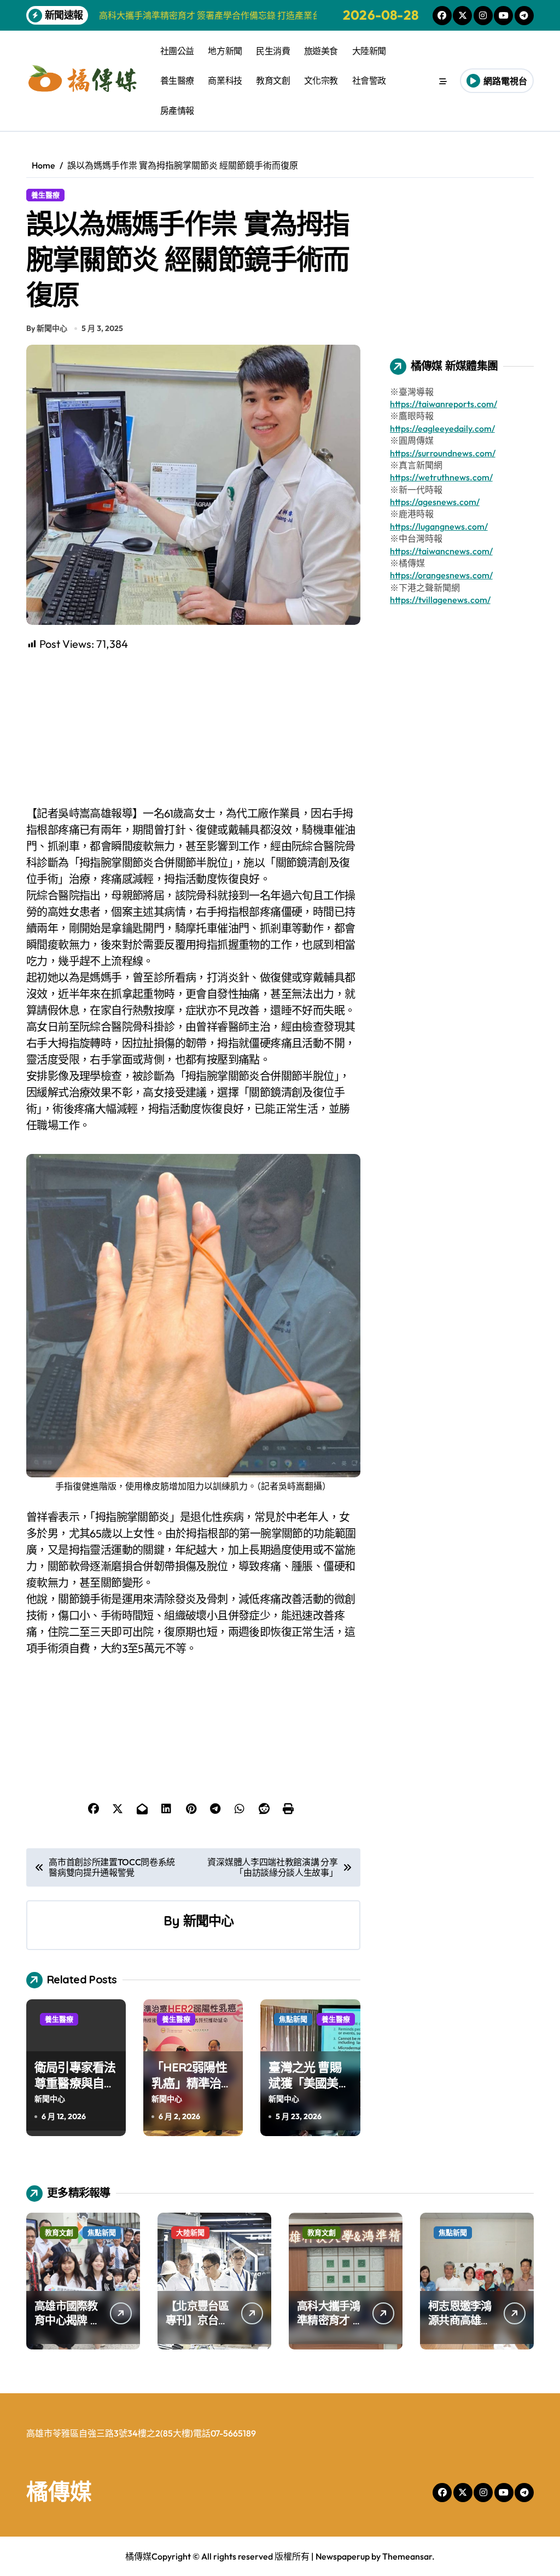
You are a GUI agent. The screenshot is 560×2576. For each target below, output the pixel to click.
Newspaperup (343, 2556)
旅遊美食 (321, 51)
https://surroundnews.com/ (443, 453)
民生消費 (273, 51)
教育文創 (273, 80)
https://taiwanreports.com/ (444, 404)
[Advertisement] (195, 729)
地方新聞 (225, 51)
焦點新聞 (293, 2019)
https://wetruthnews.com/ (441, 477)
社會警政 (369, 80)
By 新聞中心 (47, 328)
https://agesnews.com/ (435, 502)
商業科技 (225, 80)
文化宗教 (321, 80)
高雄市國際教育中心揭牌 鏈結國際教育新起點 (68, 2327)
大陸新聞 (369, 51)
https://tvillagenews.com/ (440, 600)
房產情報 (177, 111)
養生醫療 (177, 80)
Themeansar (407, 2556)
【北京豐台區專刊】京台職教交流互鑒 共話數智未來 (199, 2327)
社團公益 (177, 51)
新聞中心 (209, 1921)
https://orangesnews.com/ (441, 575)
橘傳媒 (59, 2491)
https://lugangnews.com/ (439, 526)
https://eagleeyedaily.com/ (442, 428)
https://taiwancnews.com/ (441, 551)
